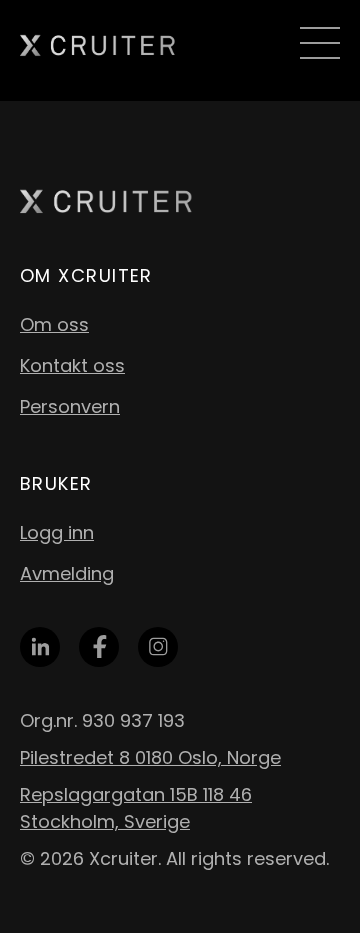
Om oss (54, 324)
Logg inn (57, 532)
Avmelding (67, 573)
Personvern (70, 406)
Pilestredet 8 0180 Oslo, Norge (150, 757)
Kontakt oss (72, 365)
